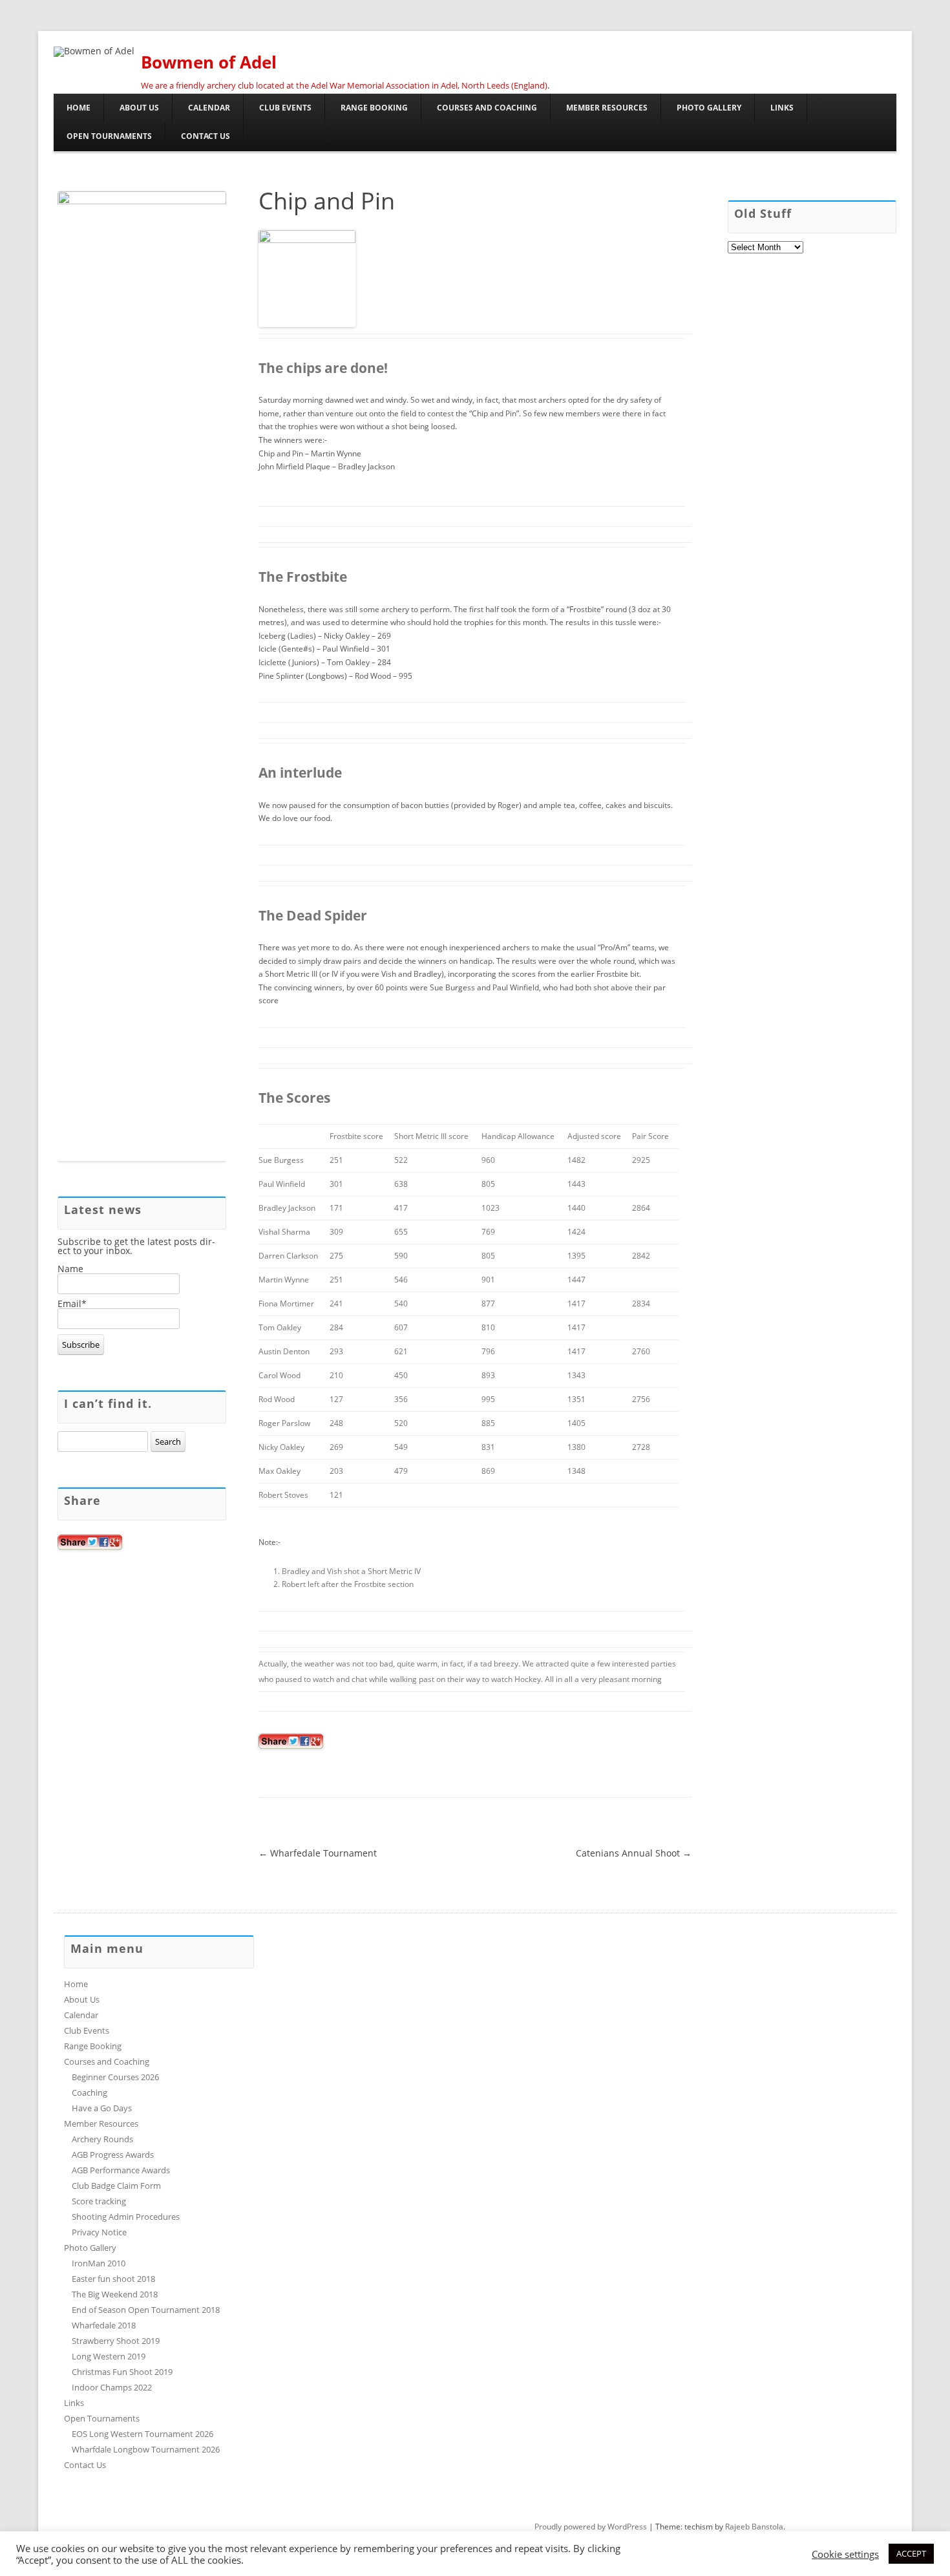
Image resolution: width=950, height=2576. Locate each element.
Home (79, 108)
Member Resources (607, 108)
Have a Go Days (102, 2108)
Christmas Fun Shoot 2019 (122, 2372)
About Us (139, 108)
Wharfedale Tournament (318, 1853)
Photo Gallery (709, 108)
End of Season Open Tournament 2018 (146, 2310)
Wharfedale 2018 (104, 2325)
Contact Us (206, 136)
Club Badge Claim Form (116, 2186)
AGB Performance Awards (121, 2170)
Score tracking (99, 2201)
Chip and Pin (327, 201)
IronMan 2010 (99, 2263)
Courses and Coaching (487, 108)
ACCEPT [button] (911, 2553)
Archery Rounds (102, 2139)
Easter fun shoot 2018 (113, 2279)
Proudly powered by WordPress (591, 2527)
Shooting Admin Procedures (126, 2217)
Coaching (90, 2092)
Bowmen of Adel (209, 62)
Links (782, 108)
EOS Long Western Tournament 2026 (142, 2434)
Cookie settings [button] (845, 2554)
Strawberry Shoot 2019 (116, 2341)
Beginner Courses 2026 (115, 2077)
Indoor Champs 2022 (112, 2387)
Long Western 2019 (109, 2356)
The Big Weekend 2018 (115, 2294)
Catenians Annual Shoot (634, 1853)
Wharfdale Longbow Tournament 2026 (146, 2449)
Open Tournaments (109, 136)
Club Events (285, 108)
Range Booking (374, 108)
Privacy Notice (99, 2232)
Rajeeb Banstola (754, 2527)
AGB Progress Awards (113, 2155)
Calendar (209, 108)
